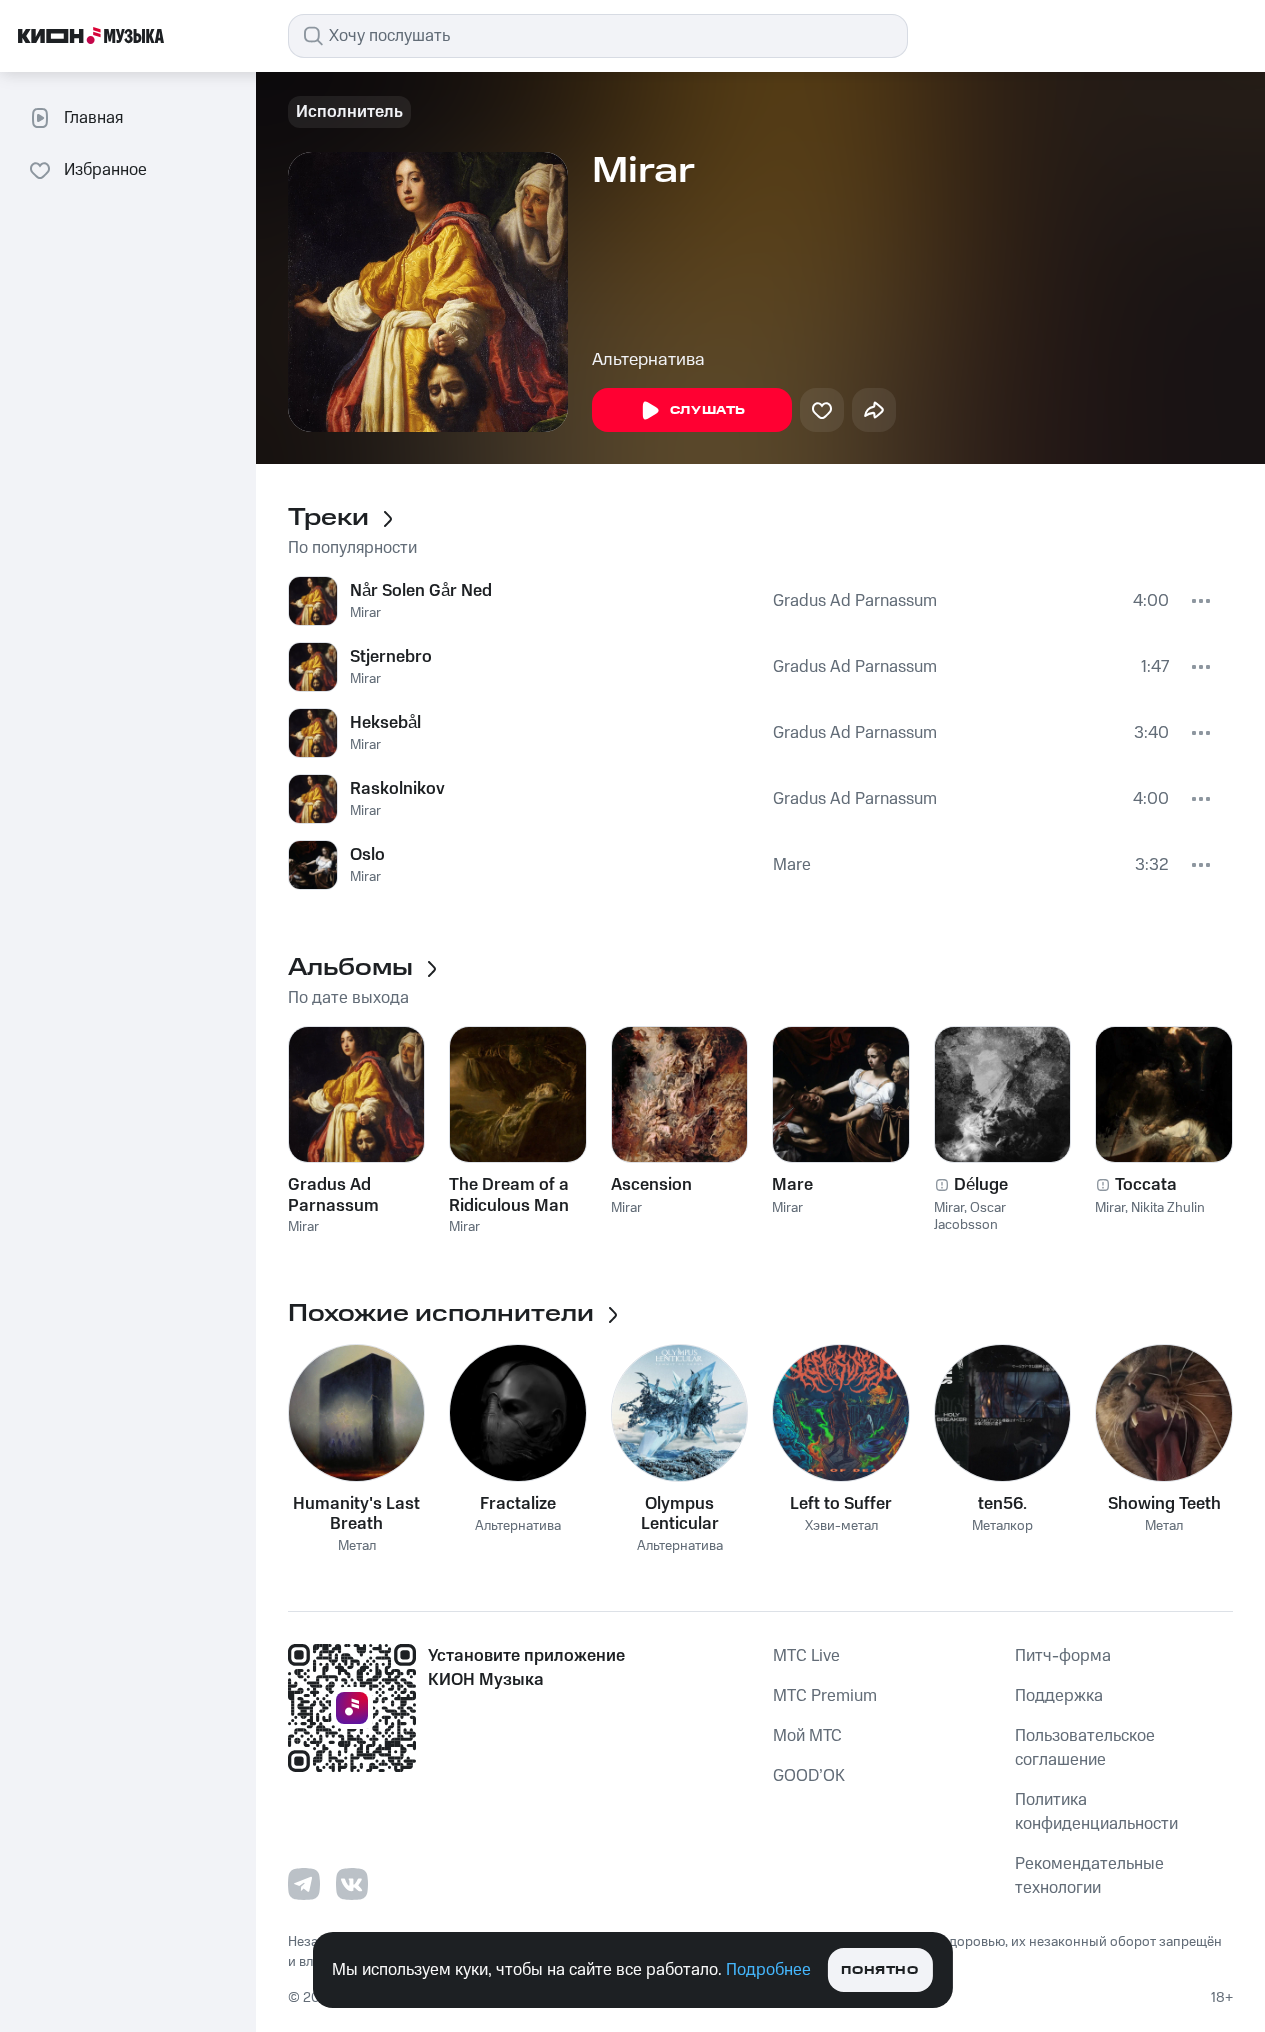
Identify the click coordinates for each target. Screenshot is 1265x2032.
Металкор (1002, 1526)
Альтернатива (648, 360)
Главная (93, 118)
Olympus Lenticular (680, 1514)
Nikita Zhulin (1168, 1208)
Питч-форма (1063, 1656)
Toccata (1146, 1185)
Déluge (981, 1185)
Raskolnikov (397, 789)
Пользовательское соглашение (1085, 1748)
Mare (792, 865)
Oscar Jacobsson (970, 1216)
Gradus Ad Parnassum (855, 601)
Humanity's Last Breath (356, 1514)
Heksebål (385, 723)
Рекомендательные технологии (1089, 1876)
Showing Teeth (1164, 1504)
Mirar (365, 613)
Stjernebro (391, 657)
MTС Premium (825, 1696)
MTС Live (806, 1656)
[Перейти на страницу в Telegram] (304, 1884)
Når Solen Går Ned (421, 591)
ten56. (1002, 1504)
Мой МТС (807, 1736)
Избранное (105, 170)
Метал (357, 1546)
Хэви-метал (841, 1526)
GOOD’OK (809, 1776)
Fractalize (518, 1504)
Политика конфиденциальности (1096, 1812)
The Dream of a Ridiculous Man (509, 1195)
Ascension (651, 1185)
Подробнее (768, 1970)
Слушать (708, 410)
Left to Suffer (841, 1504)
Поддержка (1059, 1696)
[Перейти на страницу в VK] (352, 1884)
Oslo (367, 855)
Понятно (879, 1970)
